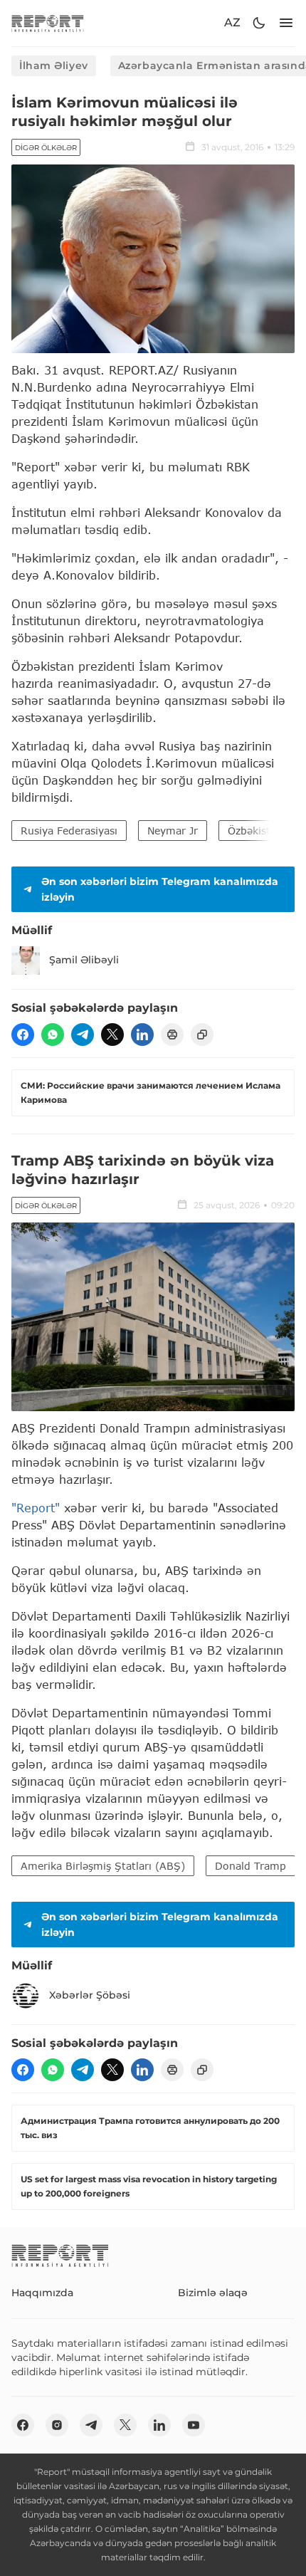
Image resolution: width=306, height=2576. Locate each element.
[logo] (48, 23)
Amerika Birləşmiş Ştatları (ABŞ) (103, 1866)
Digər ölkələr (46, 148)
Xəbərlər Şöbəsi (90, 1995)
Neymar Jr (173, 831)
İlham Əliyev (54, 66)
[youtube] (194, 2425)
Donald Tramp (250, 1866)
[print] (172, 1035)
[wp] (53, 1035)
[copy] (202, 1035)
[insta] (57, 2425)
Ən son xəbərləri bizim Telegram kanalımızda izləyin (160, 889)
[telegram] (83, 1035)
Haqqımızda (42, 2293)
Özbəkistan (255, 831)
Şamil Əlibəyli (84, 960)
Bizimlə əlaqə (213, 2293)
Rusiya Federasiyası (69, 831)
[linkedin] (142, 1035)
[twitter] (112, 1035)
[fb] (23, 1035)
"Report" (36, 1508)
